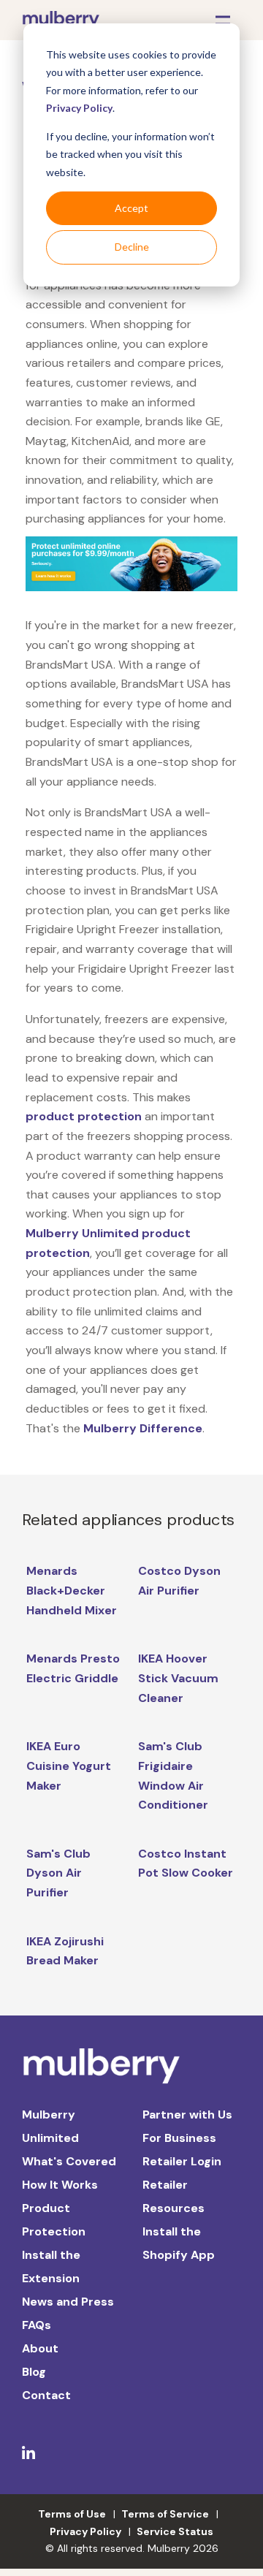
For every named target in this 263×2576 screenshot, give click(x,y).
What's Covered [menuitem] (69, 2161)
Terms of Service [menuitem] (165, 2514)
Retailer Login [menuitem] (182, 2161)
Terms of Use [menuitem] (72, 2514)
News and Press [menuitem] (68, 2302)
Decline (132, 247)
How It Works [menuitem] (60, 2185)
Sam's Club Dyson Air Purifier (58, 1873)
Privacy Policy (79, 108)
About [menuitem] (40, 2348)
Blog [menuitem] (34, 2372)
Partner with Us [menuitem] (187, 2115)
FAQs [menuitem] (37, 2325)
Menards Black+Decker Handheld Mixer (72, 1590)
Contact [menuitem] (46, 2395)
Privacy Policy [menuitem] (85, 2531)
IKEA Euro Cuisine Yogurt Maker (69, 1766)
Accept (131, 208)
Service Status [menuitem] (175, 2531)
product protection (84, 1116)
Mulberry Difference (143, 1428)
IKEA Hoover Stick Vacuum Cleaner (178, 1678)
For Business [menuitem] (179, 2138)
